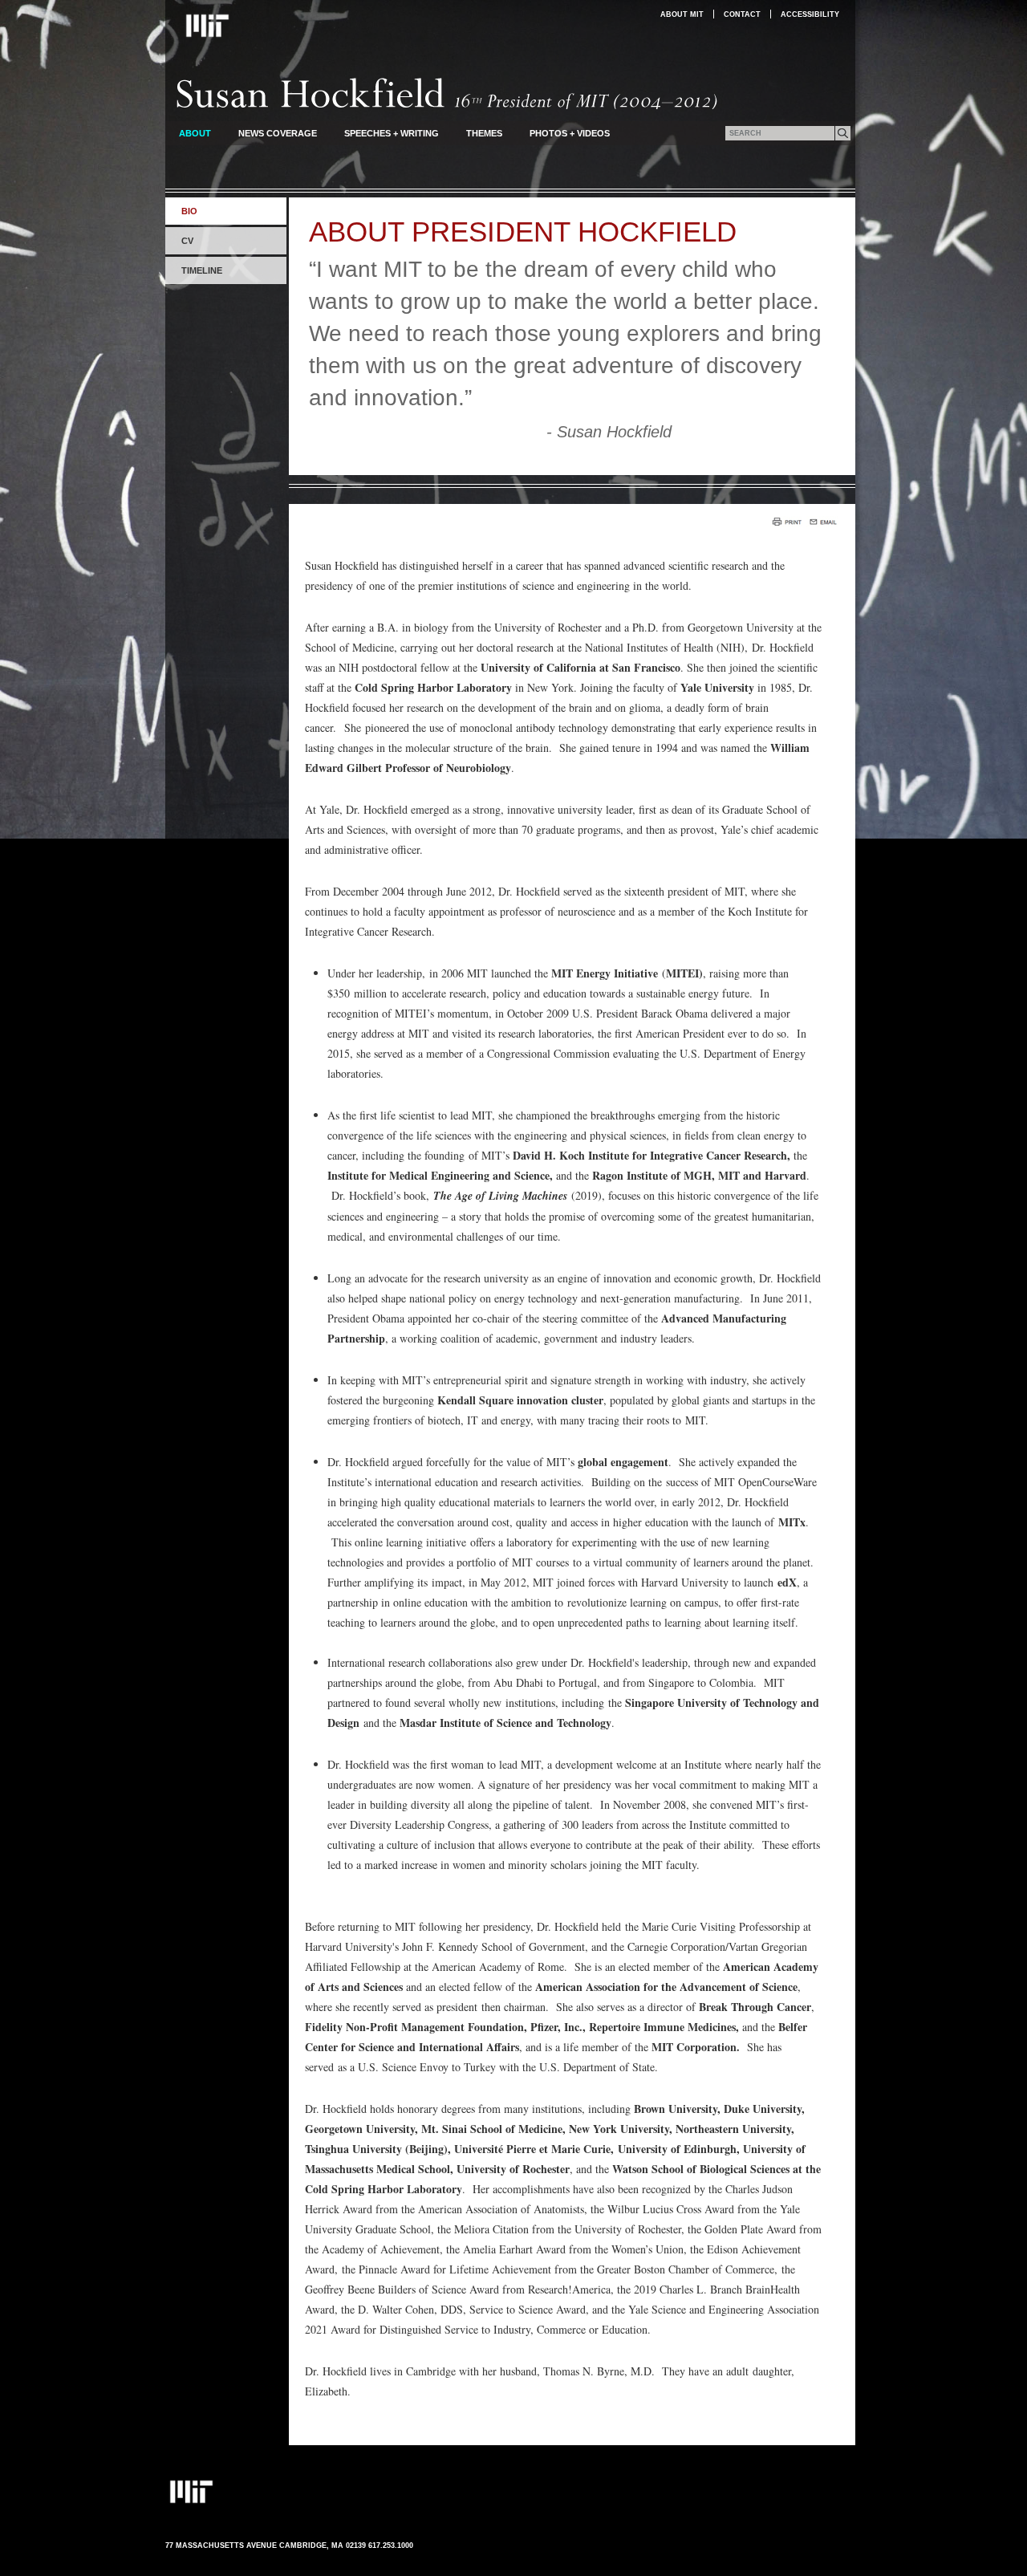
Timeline (202, 270)
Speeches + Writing (392, 133)
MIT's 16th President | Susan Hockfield (447, 93)
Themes (484, 133)
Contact (742, 14)
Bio (189, 211)
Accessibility (810, 14)
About (195, 133)
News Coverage (278, 133)
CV (187, 241)
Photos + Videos (570, 133)
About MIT (682, 14)
